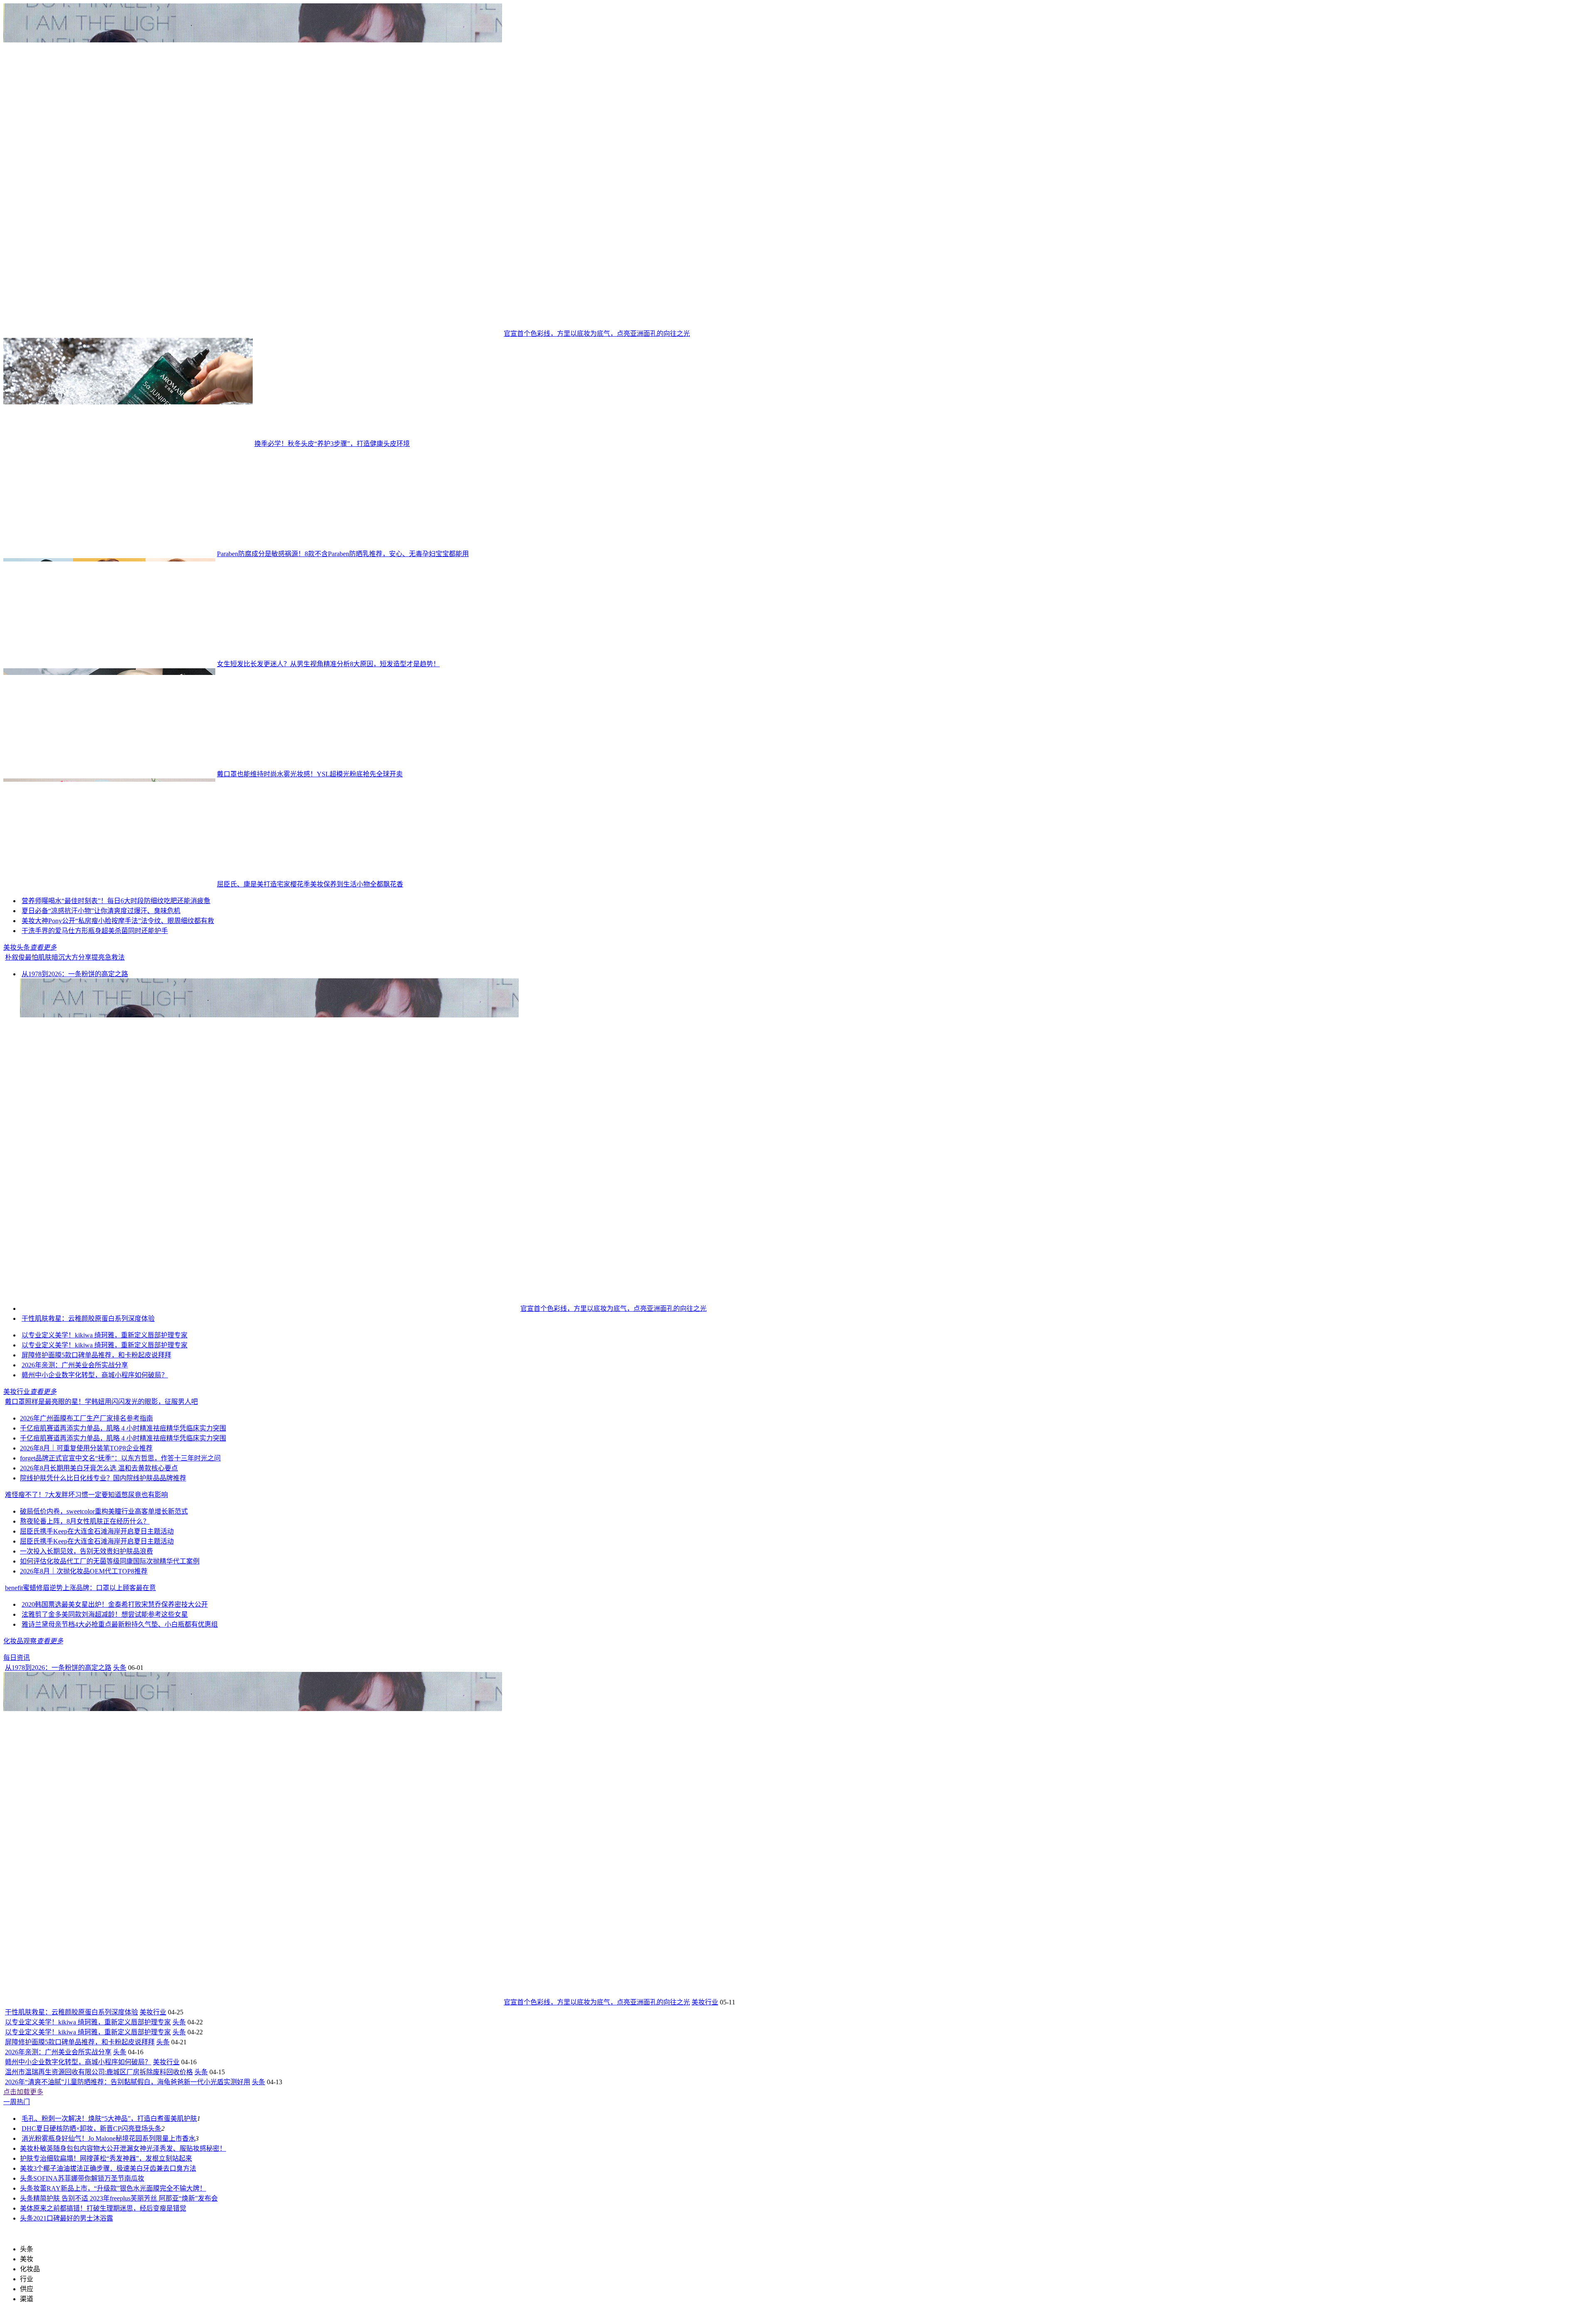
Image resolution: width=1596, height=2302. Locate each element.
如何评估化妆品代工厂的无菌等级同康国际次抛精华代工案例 (110, 1561)
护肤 (190, 2119)
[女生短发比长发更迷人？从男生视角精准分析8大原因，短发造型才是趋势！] (109, 664)
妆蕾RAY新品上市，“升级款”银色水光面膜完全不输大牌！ (120, 2188)
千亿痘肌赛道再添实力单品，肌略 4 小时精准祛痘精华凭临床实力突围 (123, 1428)
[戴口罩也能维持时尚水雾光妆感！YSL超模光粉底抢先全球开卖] (109, 774)
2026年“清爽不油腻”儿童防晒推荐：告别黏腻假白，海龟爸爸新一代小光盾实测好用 (128, 2082)
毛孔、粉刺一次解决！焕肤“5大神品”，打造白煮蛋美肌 (103, 2119)
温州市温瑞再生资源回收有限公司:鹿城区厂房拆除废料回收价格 (99, 2072)
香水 (189, 2138)
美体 (27, 2208)
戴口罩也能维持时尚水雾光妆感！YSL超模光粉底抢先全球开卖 (310, 774)
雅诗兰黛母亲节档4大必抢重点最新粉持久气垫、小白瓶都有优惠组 (120, 1624)
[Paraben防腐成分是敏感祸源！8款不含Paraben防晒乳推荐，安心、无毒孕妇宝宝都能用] (109, 554)
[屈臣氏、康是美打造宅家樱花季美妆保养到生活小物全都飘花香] (109, 884)
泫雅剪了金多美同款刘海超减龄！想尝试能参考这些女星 (105, 1614)
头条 (120, 1668)
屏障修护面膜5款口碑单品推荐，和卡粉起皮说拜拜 (96, 1355)
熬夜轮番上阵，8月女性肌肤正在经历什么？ (85, 1521)
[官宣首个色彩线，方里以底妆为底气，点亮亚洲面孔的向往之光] (253, 334)
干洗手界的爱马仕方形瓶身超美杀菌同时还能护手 (95, 931)
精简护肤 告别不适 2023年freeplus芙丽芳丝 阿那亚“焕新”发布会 (126, 2198)
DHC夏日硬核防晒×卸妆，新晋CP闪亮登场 (85, 2128)
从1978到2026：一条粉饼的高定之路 (75, 974)
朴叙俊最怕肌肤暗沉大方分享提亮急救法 (65, 957)
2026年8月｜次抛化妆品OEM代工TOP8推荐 (84, 1571)
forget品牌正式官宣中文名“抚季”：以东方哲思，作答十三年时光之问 (120, 1458)
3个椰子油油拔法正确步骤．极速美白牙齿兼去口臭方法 (115, 2168)
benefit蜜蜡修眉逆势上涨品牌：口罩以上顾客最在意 (80, 1588)
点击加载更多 (23, 2092)
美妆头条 (17, 947)
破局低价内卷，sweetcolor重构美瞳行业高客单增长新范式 (104, 1511)
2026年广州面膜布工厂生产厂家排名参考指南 (86, 1418)
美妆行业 (17, 1392)
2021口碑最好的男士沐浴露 (73, 2218)
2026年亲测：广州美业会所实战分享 (75, 1365)
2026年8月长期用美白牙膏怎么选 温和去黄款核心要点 (99, 1468)
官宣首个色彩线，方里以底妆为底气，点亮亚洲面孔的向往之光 (597, 334)
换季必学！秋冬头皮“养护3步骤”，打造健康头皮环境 (332, 444)
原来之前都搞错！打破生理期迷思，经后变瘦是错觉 (110, 2208)
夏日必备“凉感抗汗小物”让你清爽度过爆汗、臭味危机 (101, 911)
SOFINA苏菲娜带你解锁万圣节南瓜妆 (89, 2178)
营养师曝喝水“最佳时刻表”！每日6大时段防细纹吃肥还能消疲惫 (116, 901)
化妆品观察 (20, 1641)
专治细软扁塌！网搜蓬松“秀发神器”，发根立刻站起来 (113, 2158)
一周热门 (17, 2102)
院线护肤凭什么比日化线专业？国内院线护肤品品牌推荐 (103, 1478)
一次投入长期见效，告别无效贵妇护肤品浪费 (86, 1551)
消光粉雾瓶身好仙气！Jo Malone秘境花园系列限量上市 (102, 2138)
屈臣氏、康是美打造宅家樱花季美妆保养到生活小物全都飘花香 (310, 884)
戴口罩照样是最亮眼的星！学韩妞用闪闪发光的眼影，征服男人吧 (101, 1402)
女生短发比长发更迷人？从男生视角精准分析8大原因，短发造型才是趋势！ (328, 664)
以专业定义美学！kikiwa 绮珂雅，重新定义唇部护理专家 (105, 1335)
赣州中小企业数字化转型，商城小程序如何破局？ (95, 1375)
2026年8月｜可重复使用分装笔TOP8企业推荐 (86, 1448)
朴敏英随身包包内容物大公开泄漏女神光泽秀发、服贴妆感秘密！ (130, 2148)
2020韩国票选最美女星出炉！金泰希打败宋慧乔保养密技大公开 (115, 1604)
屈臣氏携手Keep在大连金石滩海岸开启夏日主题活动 (97, 1531)
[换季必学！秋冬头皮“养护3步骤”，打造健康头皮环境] (128, 444)
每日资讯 (17, 1658)
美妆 (27, 2148)
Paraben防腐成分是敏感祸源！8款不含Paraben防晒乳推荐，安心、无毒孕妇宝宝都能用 (343, 554)
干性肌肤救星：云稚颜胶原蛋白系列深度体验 (88, 1318)
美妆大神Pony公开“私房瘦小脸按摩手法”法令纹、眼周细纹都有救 (118, 921)
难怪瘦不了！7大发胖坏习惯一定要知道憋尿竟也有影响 (86, 1495)
